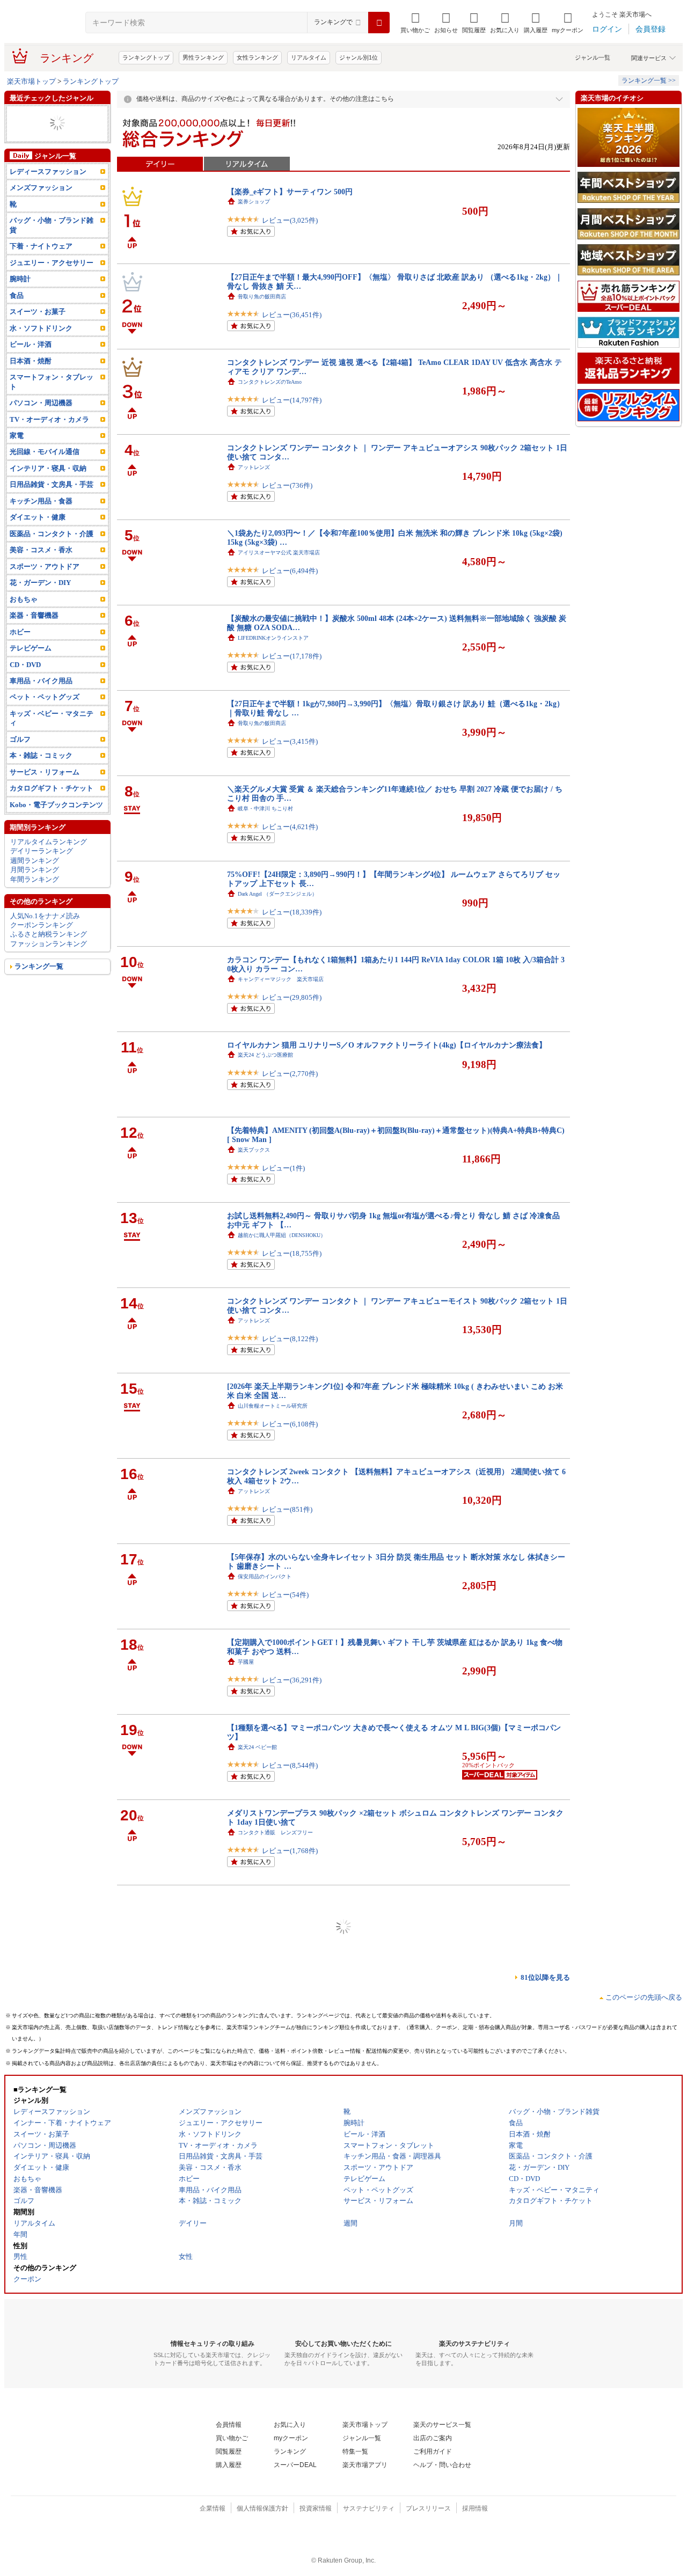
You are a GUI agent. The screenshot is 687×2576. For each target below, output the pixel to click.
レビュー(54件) (285, 1595)
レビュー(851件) (287, 1509)
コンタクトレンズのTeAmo (270, 382)
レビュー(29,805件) (292, 997)
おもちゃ (24, 599)
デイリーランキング (42, 851)
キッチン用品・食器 (41, 501)
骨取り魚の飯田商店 (262, 297)
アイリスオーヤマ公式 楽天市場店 (279, 552)
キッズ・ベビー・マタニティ (52, 718)
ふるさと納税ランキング (49, 934)
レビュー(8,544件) (290, 1765)
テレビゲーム (31, 648)
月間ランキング (35, 870)
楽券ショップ (254, 202)
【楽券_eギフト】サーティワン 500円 (290, 192)
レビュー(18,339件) (292, 912)
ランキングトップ (146, 57)
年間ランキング (35, 879)
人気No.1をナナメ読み (45, 916)
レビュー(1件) (283, 1168)
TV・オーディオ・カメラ (49, 419)
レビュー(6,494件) (290, 571)
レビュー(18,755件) (292, 1253)
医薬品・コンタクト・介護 (52, 534)
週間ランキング (35, 861)
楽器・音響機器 (34, 615)
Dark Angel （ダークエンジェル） (277, 894)
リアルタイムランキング (49, 842)
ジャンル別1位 (359, 57)
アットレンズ (254, 467)
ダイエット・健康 (38, 517)
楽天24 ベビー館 (257, 1747)
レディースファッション (48, 171)
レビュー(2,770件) (290, 1074)
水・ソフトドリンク (41, 328)
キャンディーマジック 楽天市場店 (281, 979)
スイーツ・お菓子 (38, 312)
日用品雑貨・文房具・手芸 (52, 484)
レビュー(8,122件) (290, 1339)
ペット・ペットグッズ (45, 697)
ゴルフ (20, 739)
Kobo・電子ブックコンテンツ (56, 805)
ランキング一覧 (39, 966)
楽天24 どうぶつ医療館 (265, 1055)
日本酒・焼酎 (31, 361)
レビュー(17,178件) (292, 656)
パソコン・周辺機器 (41, 403)
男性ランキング (203, 57)
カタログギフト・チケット (52, 788)
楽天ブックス (254, 1150)
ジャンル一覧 (593, 57)
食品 (17, 295)
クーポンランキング (42, 925)
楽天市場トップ (31, 81)
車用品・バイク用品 (41, 681)
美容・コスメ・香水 (41, 550)
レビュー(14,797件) (292, 400)
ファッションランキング (49, 944)
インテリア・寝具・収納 (48, 468)
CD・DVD (25, 665)
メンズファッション (41, 188)
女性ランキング (257, 57)
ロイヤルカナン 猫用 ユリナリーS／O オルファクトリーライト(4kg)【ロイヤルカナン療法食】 (387, 1045)
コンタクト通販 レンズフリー (275, 1832)
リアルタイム (309, 57)
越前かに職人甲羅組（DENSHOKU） (282, 1235)
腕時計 (20, 279)
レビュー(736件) (287, 485)
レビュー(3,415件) (290, 741)
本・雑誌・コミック (41, 755)
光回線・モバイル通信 (45, 452)
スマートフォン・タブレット (52, 382)
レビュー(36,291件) (292, 1680)
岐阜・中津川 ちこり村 (265, 808)
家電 (17, 436)
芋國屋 (246, 1662)
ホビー (20, 632)
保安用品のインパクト (265, 1576)
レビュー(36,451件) (292, 315)
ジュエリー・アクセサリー (52, 263)
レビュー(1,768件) (290, 1851)
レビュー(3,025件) (290, 220)
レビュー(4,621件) (290, 827)
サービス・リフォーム (45, 772)
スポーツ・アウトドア (45, 566)
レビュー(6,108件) (290, 1424)
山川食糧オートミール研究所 (273, 1406)
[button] (446, 23)
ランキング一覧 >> (649, 80)
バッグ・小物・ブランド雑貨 (52, 225)
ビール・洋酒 (31, 344)
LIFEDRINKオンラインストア (273, 638)
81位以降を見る (545, 1977)
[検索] (379, 23)
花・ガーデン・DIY (40, 583)
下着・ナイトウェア (41, 246)
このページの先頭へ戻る (644, 1997)
